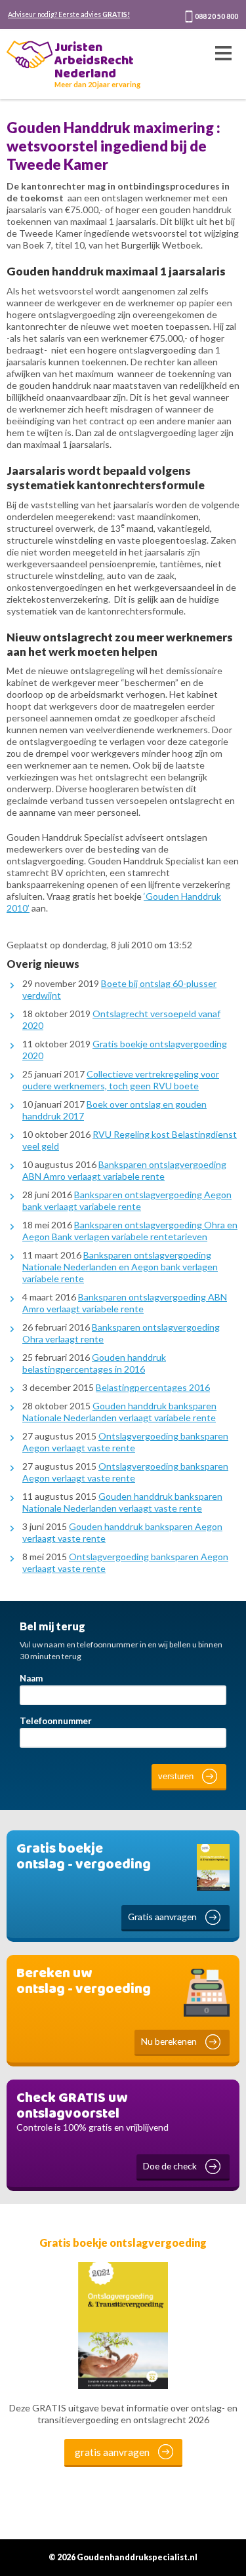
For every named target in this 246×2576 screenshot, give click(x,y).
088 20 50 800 (216, 16)
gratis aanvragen (112, 2452)
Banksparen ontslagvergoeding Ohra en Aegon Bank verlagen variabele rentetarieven (130, 1231)
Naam (31, 1678)
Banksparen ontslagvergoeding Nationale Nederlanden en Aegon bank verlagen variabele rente (120, 1267)
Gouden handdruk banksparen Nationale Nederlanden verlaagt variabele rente (119, 1412)
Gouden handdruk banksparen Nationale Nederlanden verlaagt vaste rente (122, 1502)
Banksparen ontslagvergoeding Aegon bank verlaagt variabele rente (127, 1200)
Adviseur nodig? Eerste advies (69, 14)
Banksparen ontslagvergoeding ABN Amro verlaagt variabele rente (124, 1170)
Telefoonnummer (56, 1721)
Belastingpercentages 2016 (153, 1387)
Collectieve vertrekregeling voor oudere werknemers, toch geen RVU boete (121, 1080)
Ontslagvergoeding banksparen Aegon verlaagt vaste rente (125, 1442)
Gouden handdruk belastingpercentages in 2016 (94, 1363)
